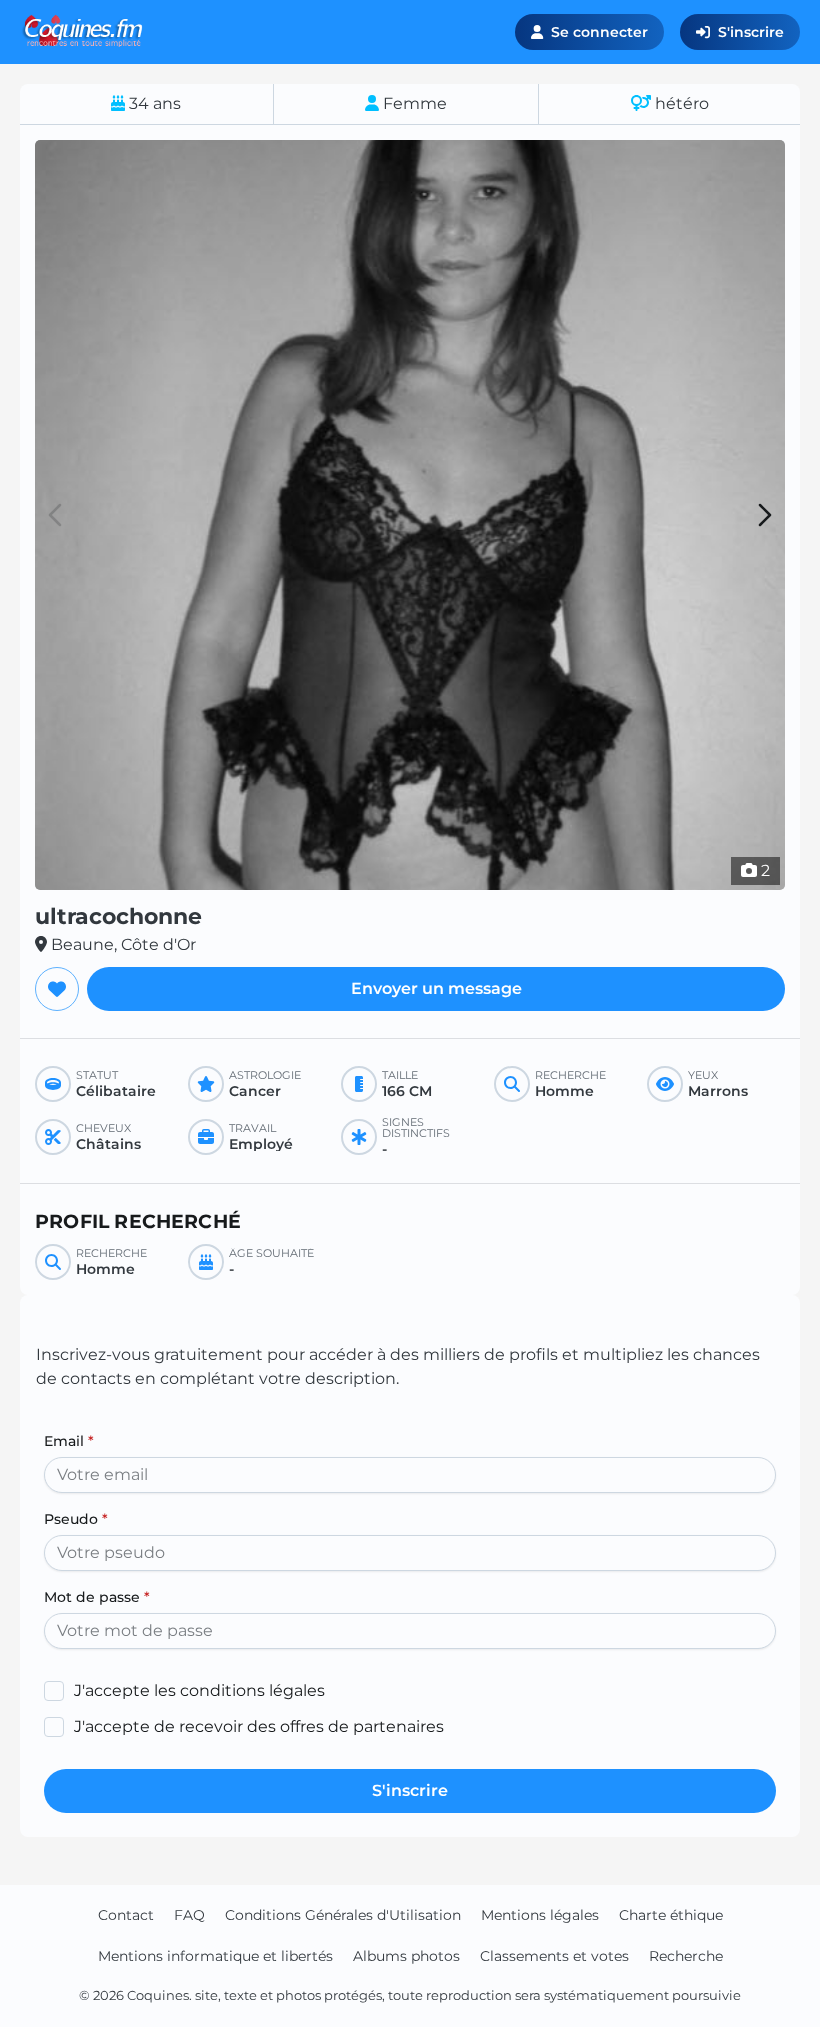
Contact (126, 1915)
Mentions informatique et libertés (215, 1956)
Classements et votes (554, 1956)
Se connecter (599, 32)
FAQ (189, 1915)
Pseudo (76, 1519)
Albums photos (406, 1956)
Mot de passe (97, 1597)
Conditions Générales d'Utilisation (343, 1915)
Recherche (686, 1956)
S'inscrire (751, 32)
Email (69, 1441)
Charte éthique (671, 1915)
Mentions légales (540, 1915)
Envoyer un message (436, 988)
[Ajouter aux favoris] (57, 989)
